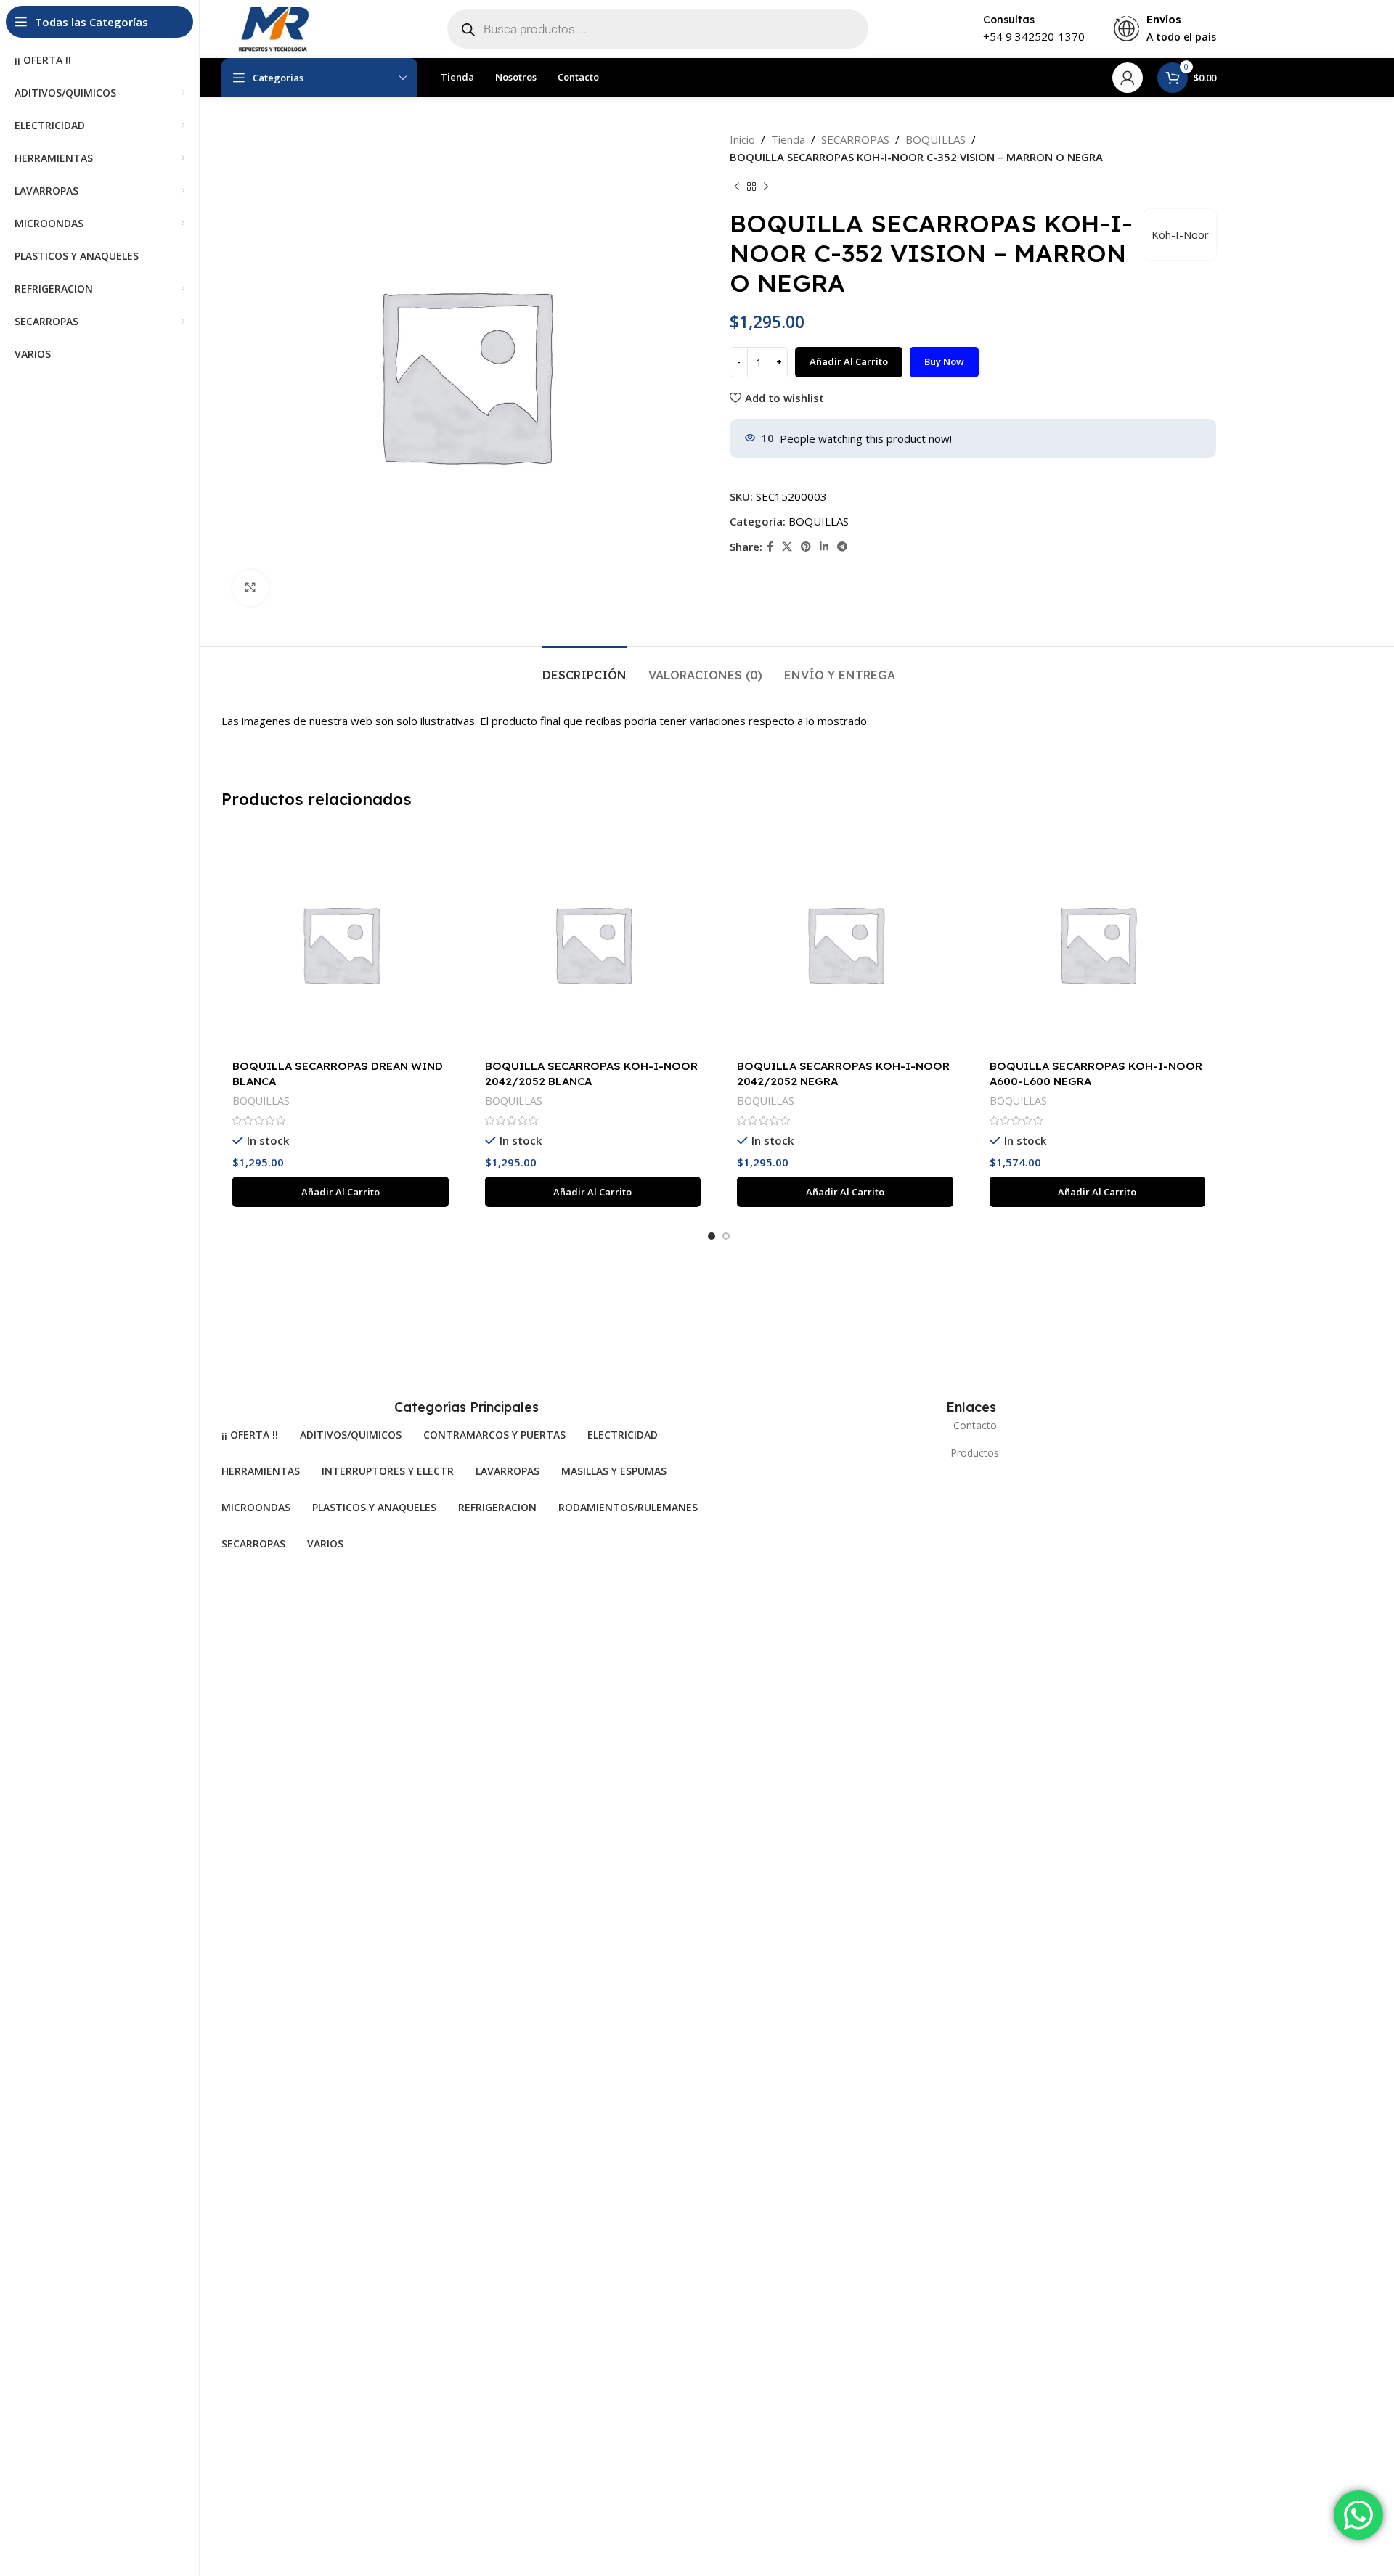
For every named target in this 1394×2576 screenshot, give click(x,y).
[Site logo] (272, 28)
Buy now (944, 361)
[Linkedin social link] (824, 547)
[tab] (584, 668)
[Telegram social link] (842, 547)
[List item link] (971, 1426)
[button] (341, 1192)
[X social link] (787, 547)
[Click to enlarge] (250, 588)
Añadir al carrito (849, 361)
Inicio (742, 139)
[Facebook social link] (770, 547)
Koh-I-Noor (1180, 234)
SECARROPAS (855, 139)
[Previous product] (737, 187)
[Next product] (766, 187)
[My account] (1128, 78)
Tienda (788, 139)
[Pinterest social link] (806, 547)
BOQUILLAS (936, 139)
